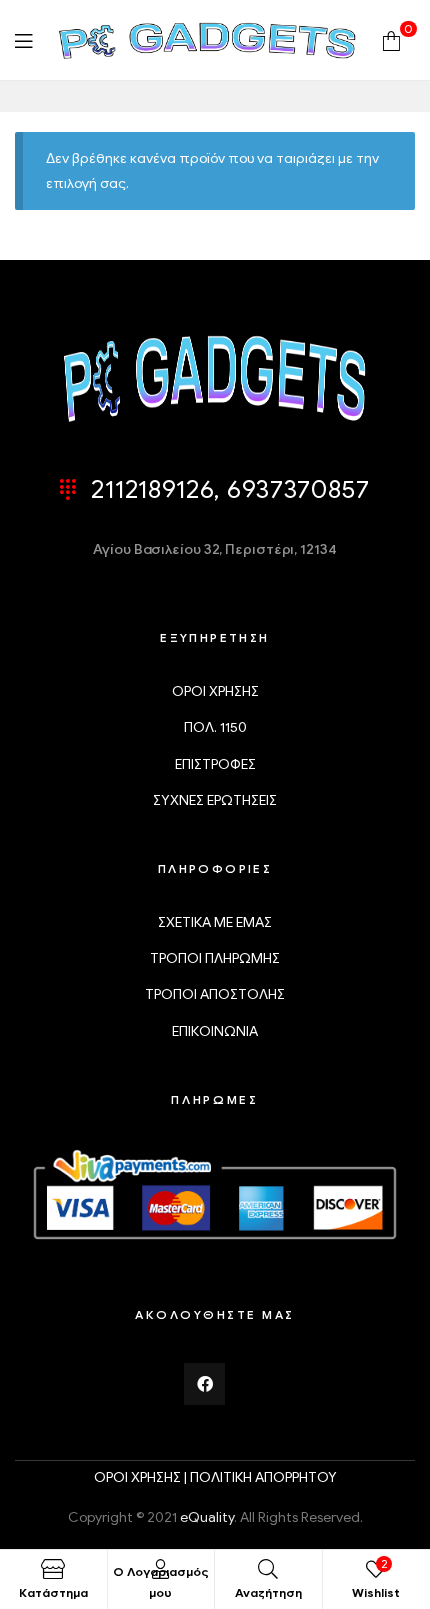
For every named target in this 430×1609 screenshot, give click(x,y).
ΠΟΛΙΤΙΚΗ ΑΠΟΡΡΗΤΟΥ (263, 1477)
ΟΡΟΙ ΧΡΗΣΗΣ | (142, 1477)
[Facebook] (205, 1384)
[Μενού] (23, 40)
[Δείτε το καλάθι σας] (391, 39)
